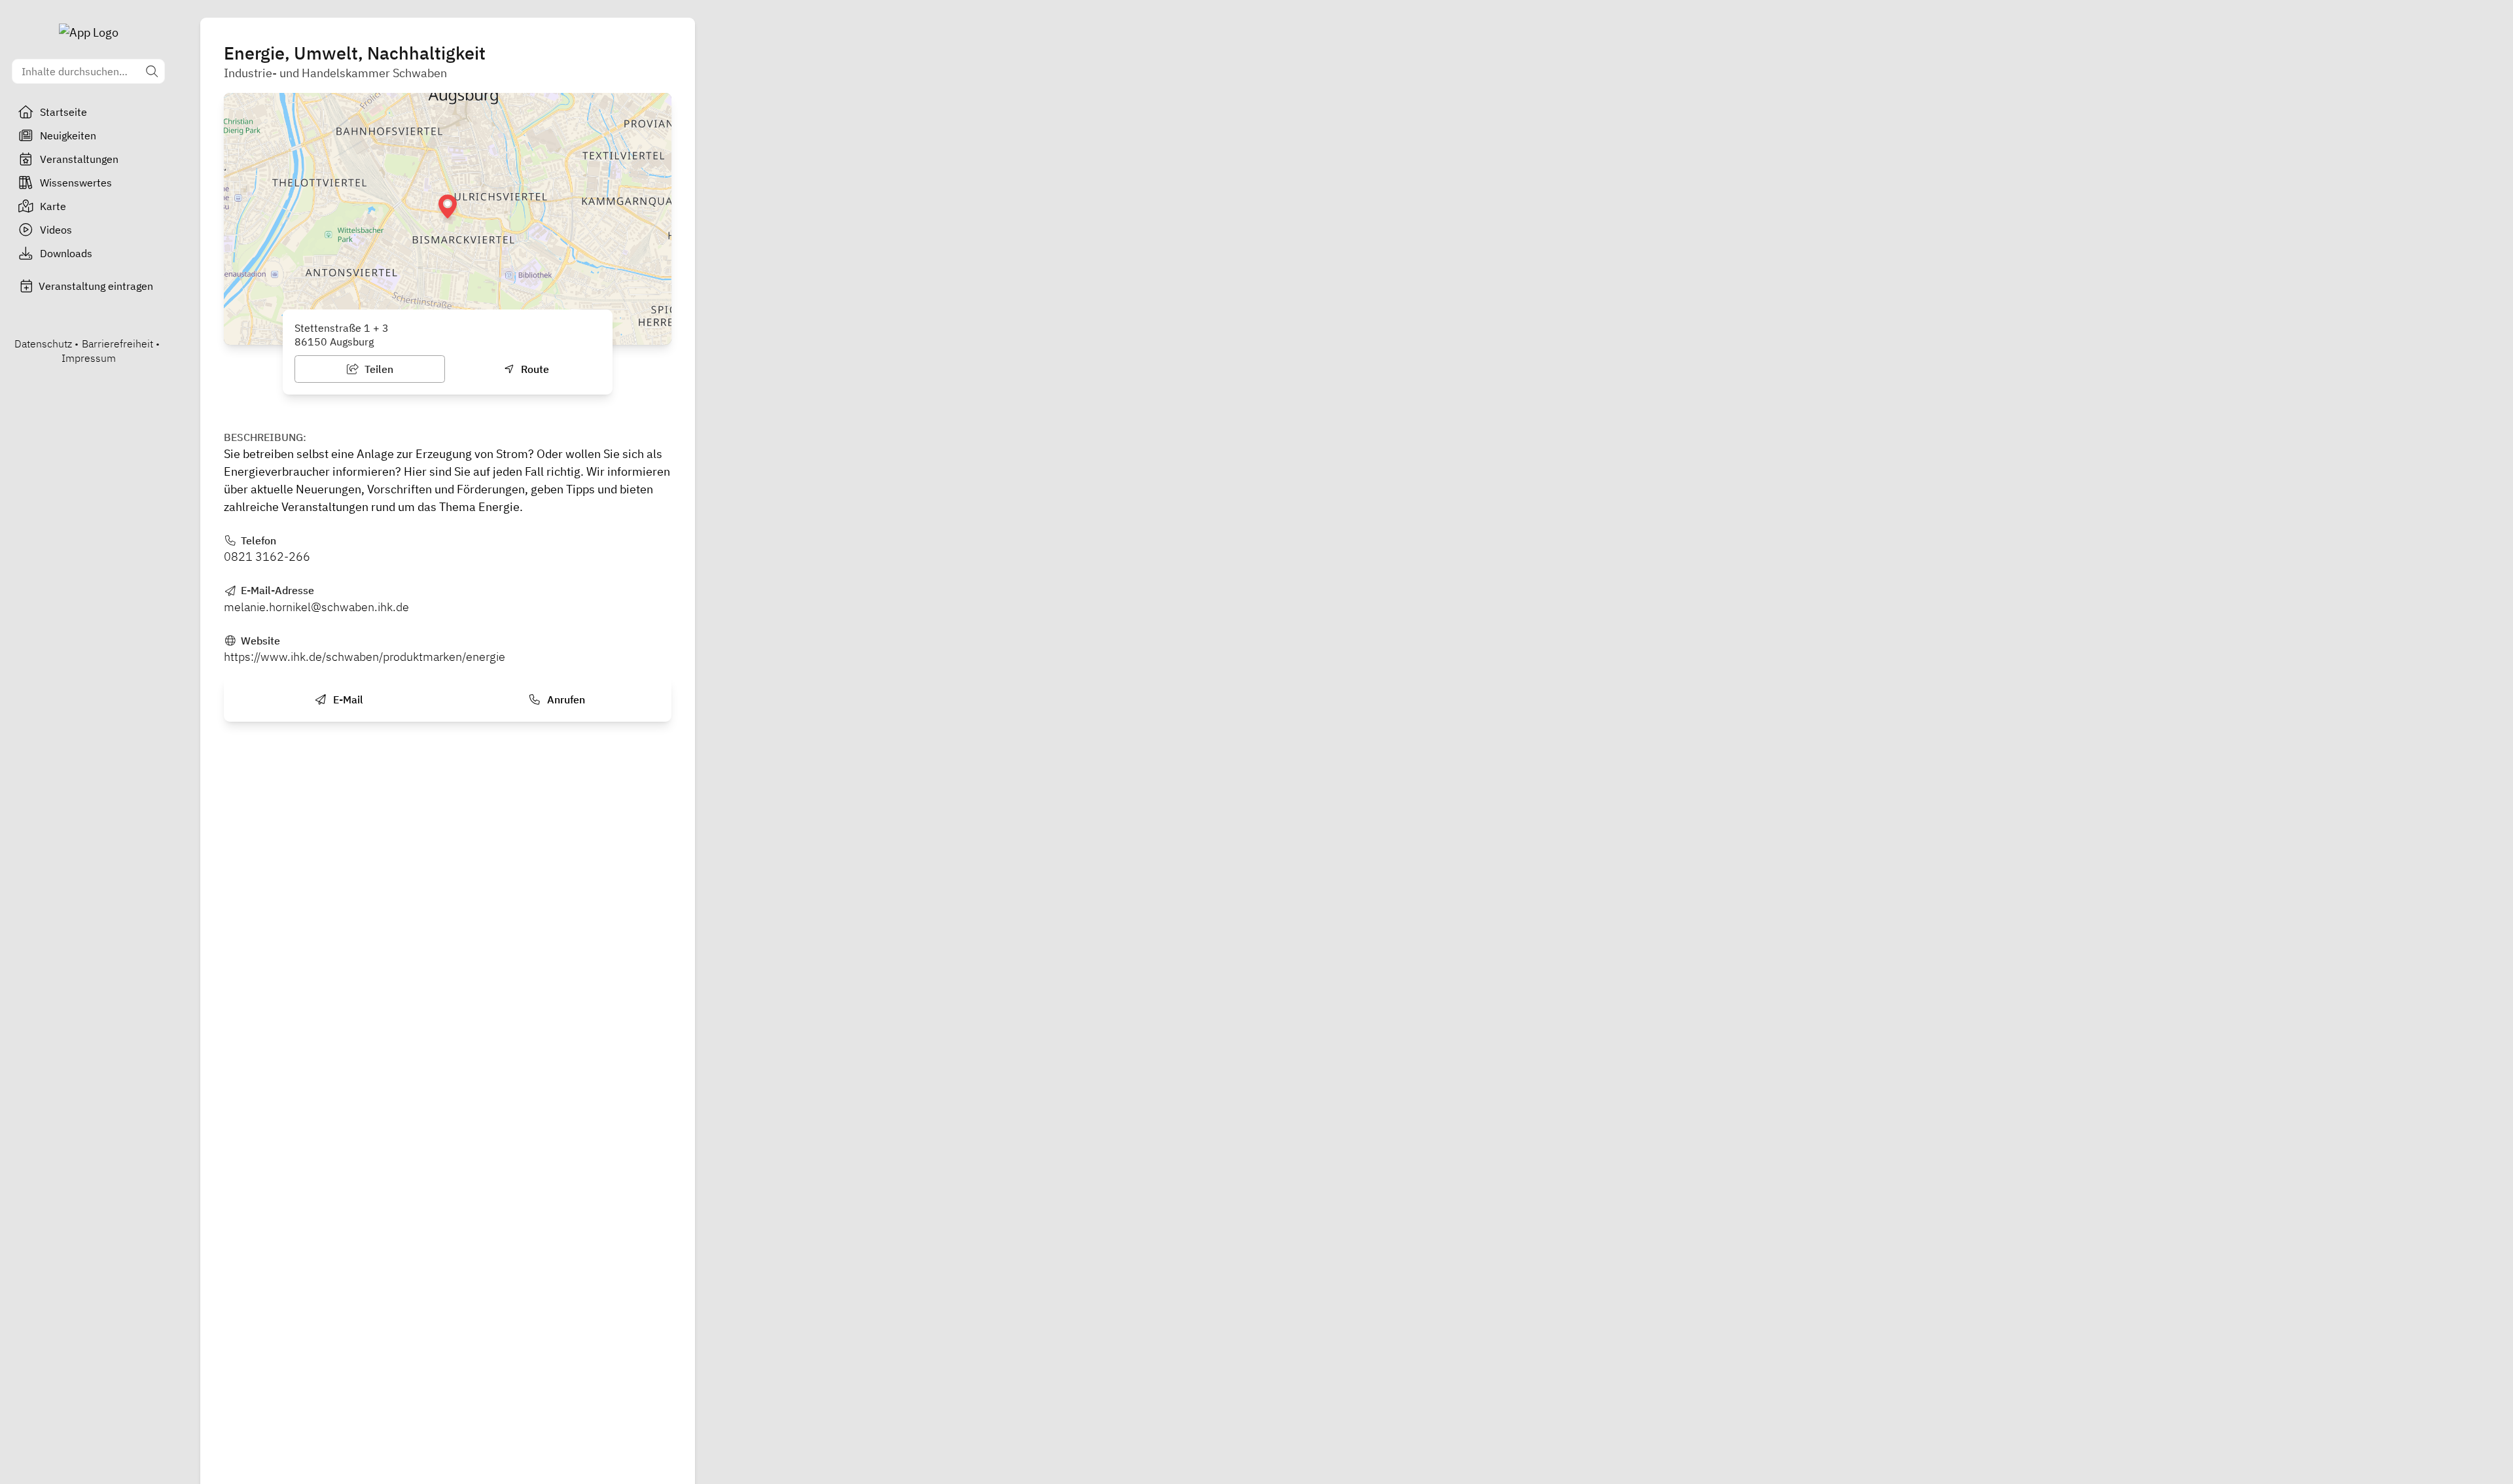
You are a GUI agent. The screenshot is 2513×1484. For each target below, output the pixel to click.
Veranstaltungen (79, 159)
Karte (53, 206)
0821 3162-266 (267, 556)
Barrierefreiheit (117, 344)
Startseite (63, 112)
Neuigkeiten (68, 135)
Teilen (378, 369)
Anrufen (565, 699)
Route (534, 369)
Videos (56, 230)
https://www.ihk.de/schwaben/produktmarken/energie (365, 657)
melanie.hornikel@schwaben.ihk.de (316, 607)
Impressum (89, 358)
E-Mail (347, 699)
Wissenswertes (76, 183)
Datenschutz (43, 344)
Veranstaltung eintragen (96, 286)
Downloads (66, 253)
